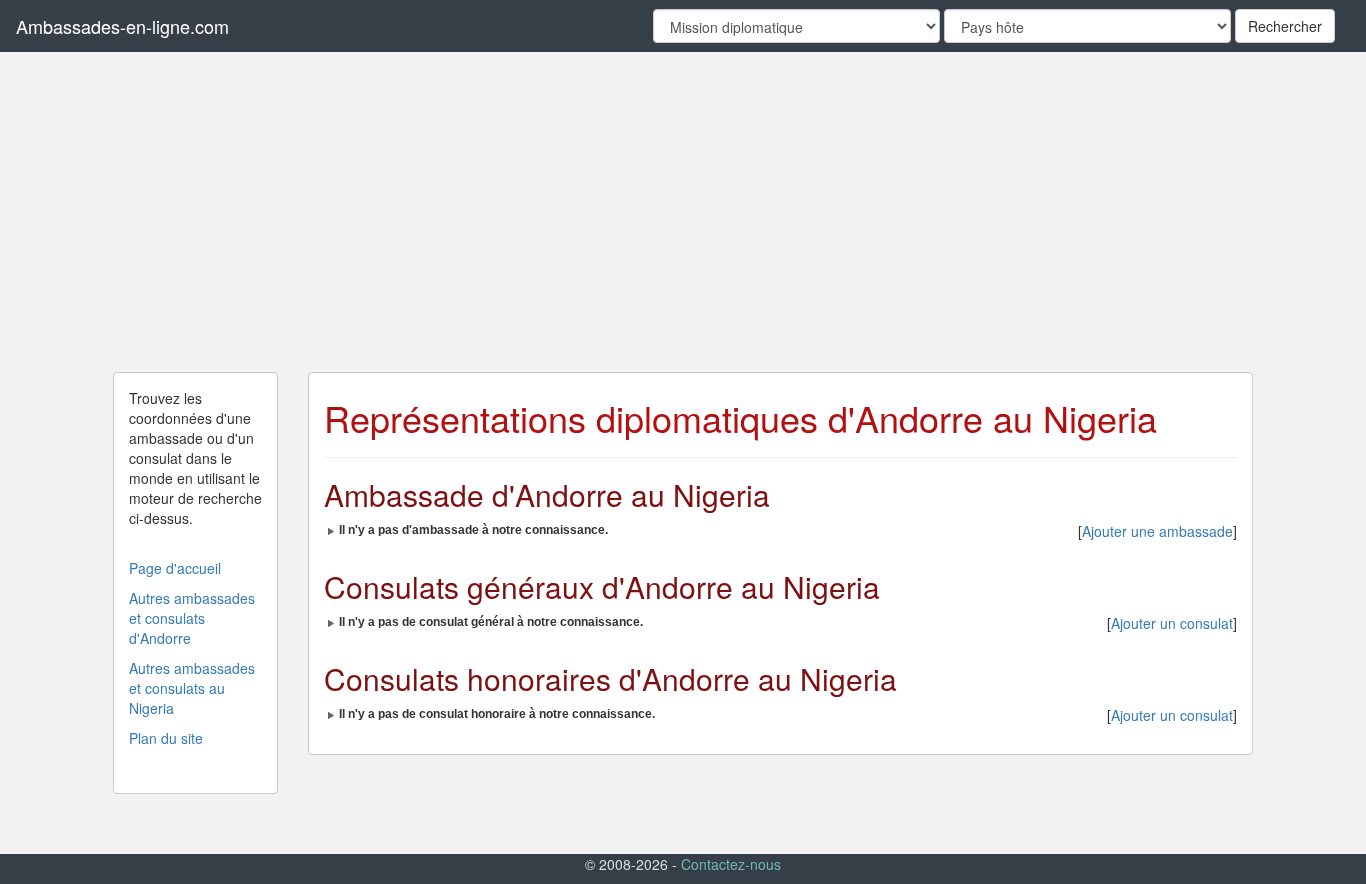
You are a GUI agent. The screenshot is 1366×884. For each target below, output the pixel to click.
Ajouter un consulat (1172, 623)
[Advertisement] (683, 212)
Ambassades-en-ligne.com (122, 26)
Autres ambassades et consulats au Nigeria (192, 688)
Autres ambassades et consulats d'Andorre (192, 618)
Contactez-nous (731, 864)
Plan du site (166, 738)
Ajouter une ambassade (1157, 531)
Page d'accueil (175, 568)
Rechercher (1285, 26)
